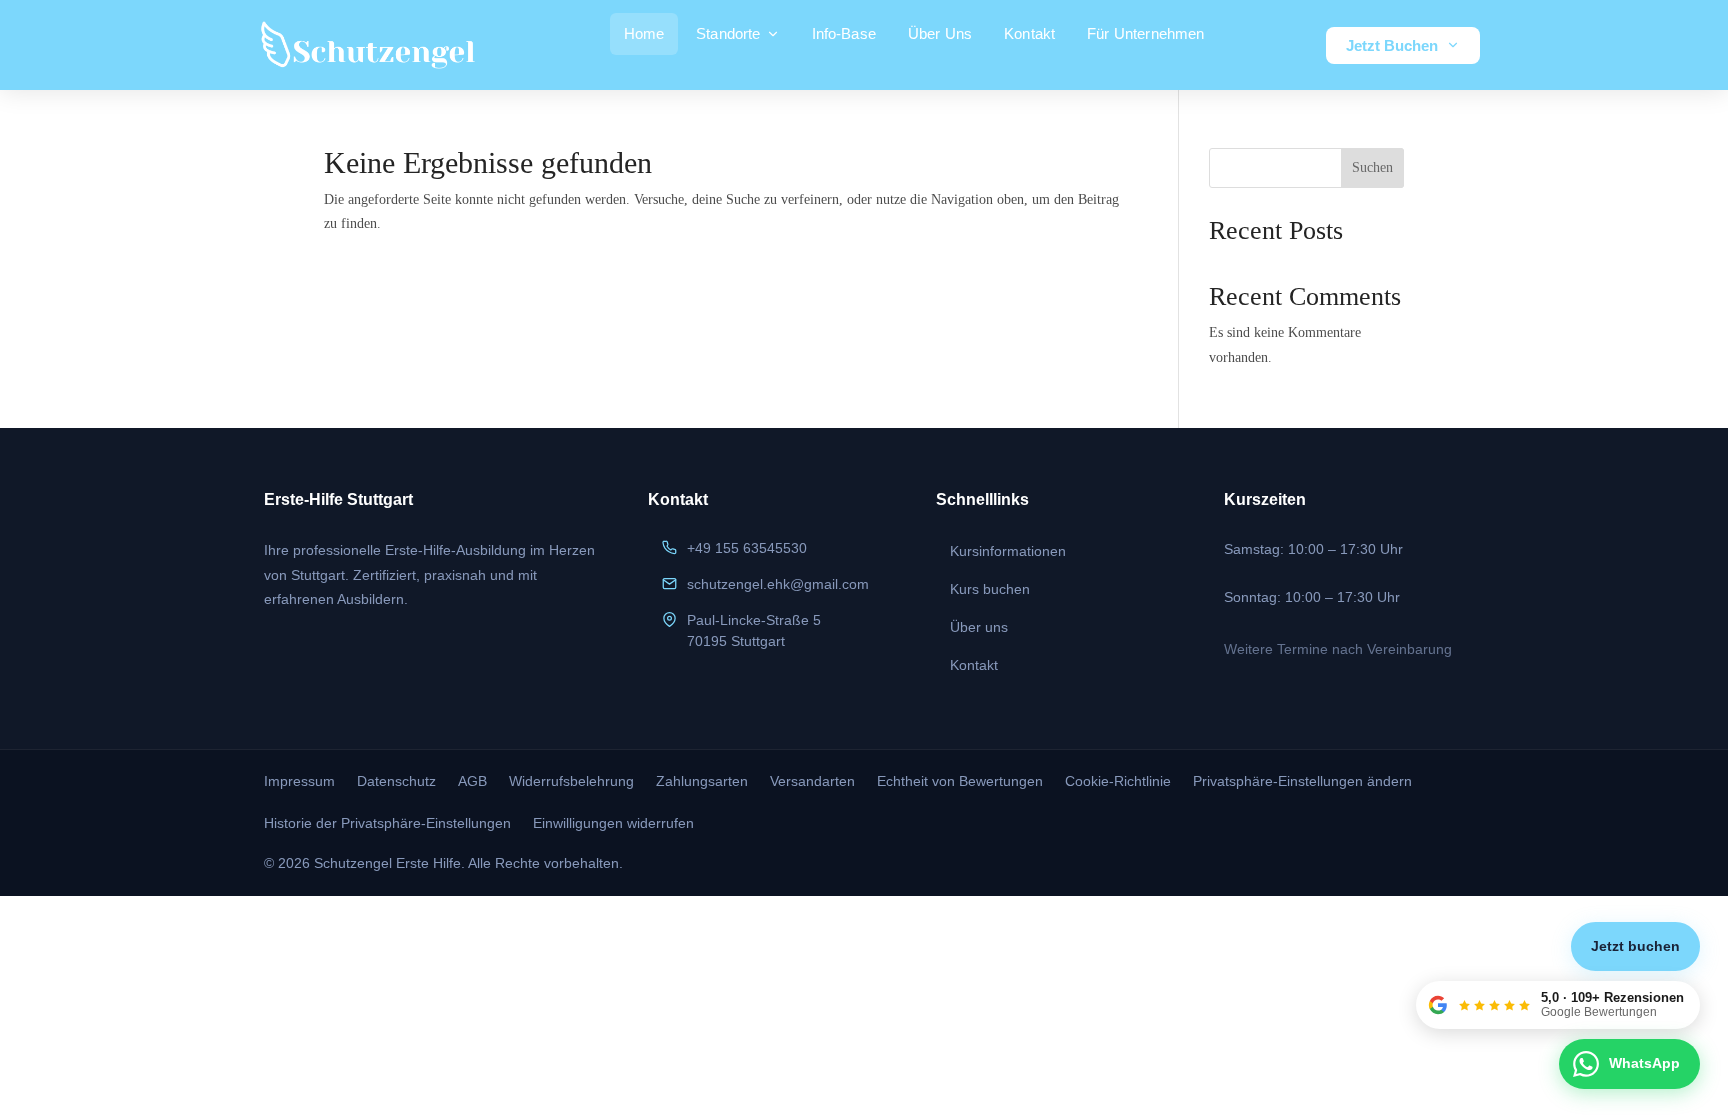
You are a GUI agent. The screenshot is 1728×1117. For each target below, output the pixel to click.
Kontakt (1029, 33)
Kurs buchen (990, 589)
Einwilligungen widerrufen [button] (613, 823)
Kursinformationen (1008, 551)
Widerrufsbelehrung (571, 781)
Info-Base (844, 33)
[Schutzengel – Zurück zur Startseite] (368, 45)
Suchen (1372, 167)
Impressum (299, 781)
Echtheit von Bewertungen (960, 781)
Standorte (728, 33)
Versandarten (812, 781)
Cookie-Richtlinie (1118, 781)
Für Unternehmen (1145, 33)
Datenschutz (396, 781)
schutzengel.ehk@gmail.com (778, 584)
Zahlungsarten (702, 781)
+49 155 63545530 (747, 548)
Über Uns (940, 33)
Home (644, 33)
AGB (472, 781)
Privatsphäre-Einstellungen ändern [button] (1302, 781)
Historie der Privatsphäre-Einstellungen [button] (387, 823)
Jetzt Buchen (1392, 45)
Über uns (979, 627)
